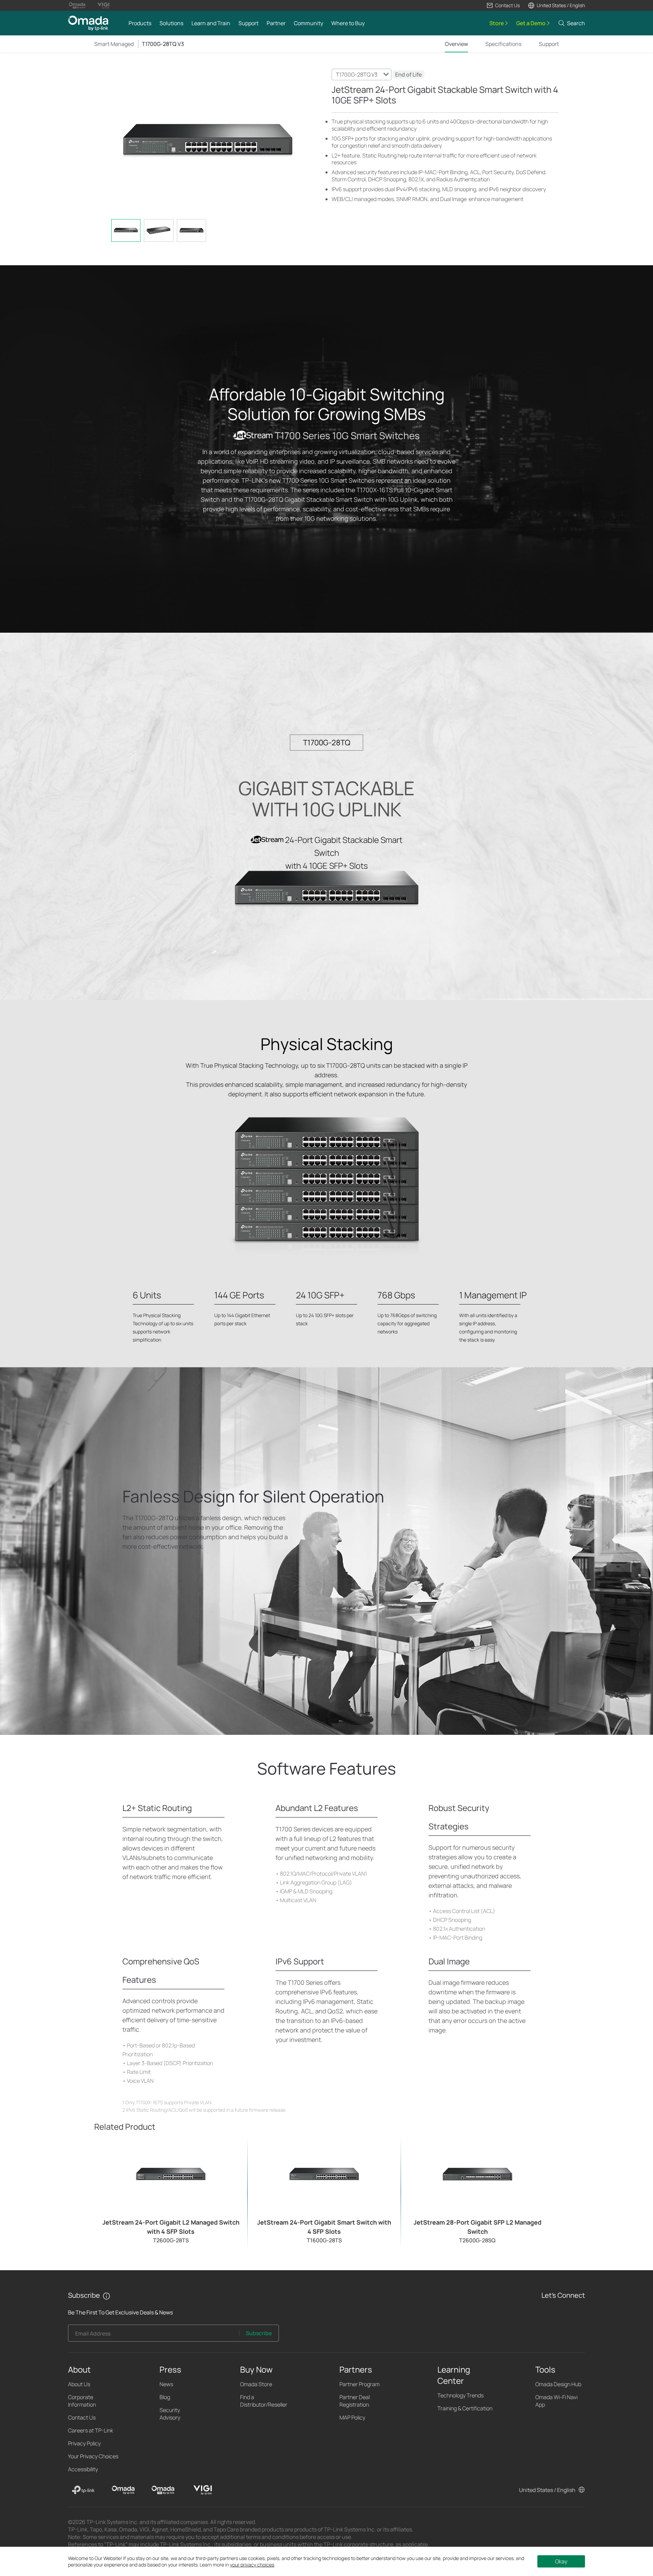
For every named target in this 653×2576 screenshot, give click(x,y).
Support (549, 44)
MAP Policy (352, 2417)
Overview (456, 44)
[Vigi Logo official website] (103, 5)
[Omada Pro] (163, 2490)
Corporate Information (82, 2401)
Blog (165, 2397)
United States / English (547, 2490)
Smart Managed (114, 44)
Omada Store (256, 2384)
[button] (503, 5)
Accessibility (83, 2469)
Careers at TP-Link (91, 2430)
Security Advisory (170, 2414)
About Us (79, 2384)
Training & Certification (465, 2408)
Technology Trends (461, 2395)
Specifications (503, 44)
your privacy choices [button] (252, 2565)
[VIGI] (203, 2490)
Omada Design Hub (558, 2384)
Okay (561, 2561)
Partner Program (359, 2384)
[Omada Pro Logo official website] (77, 5)
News (166, 2384)
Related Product (125, 2126)
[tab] (126, 230)
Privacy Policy (84, 2443)
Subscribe (259, 2333)
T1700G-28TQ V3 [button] (163, 44)
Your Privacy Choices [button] (93, 2456)
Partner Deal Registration (355, 2401)
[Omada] (123, 2490)
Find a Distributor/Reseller (264, 2401)
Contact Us (82, 2417)
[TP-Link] (83, 2490)
